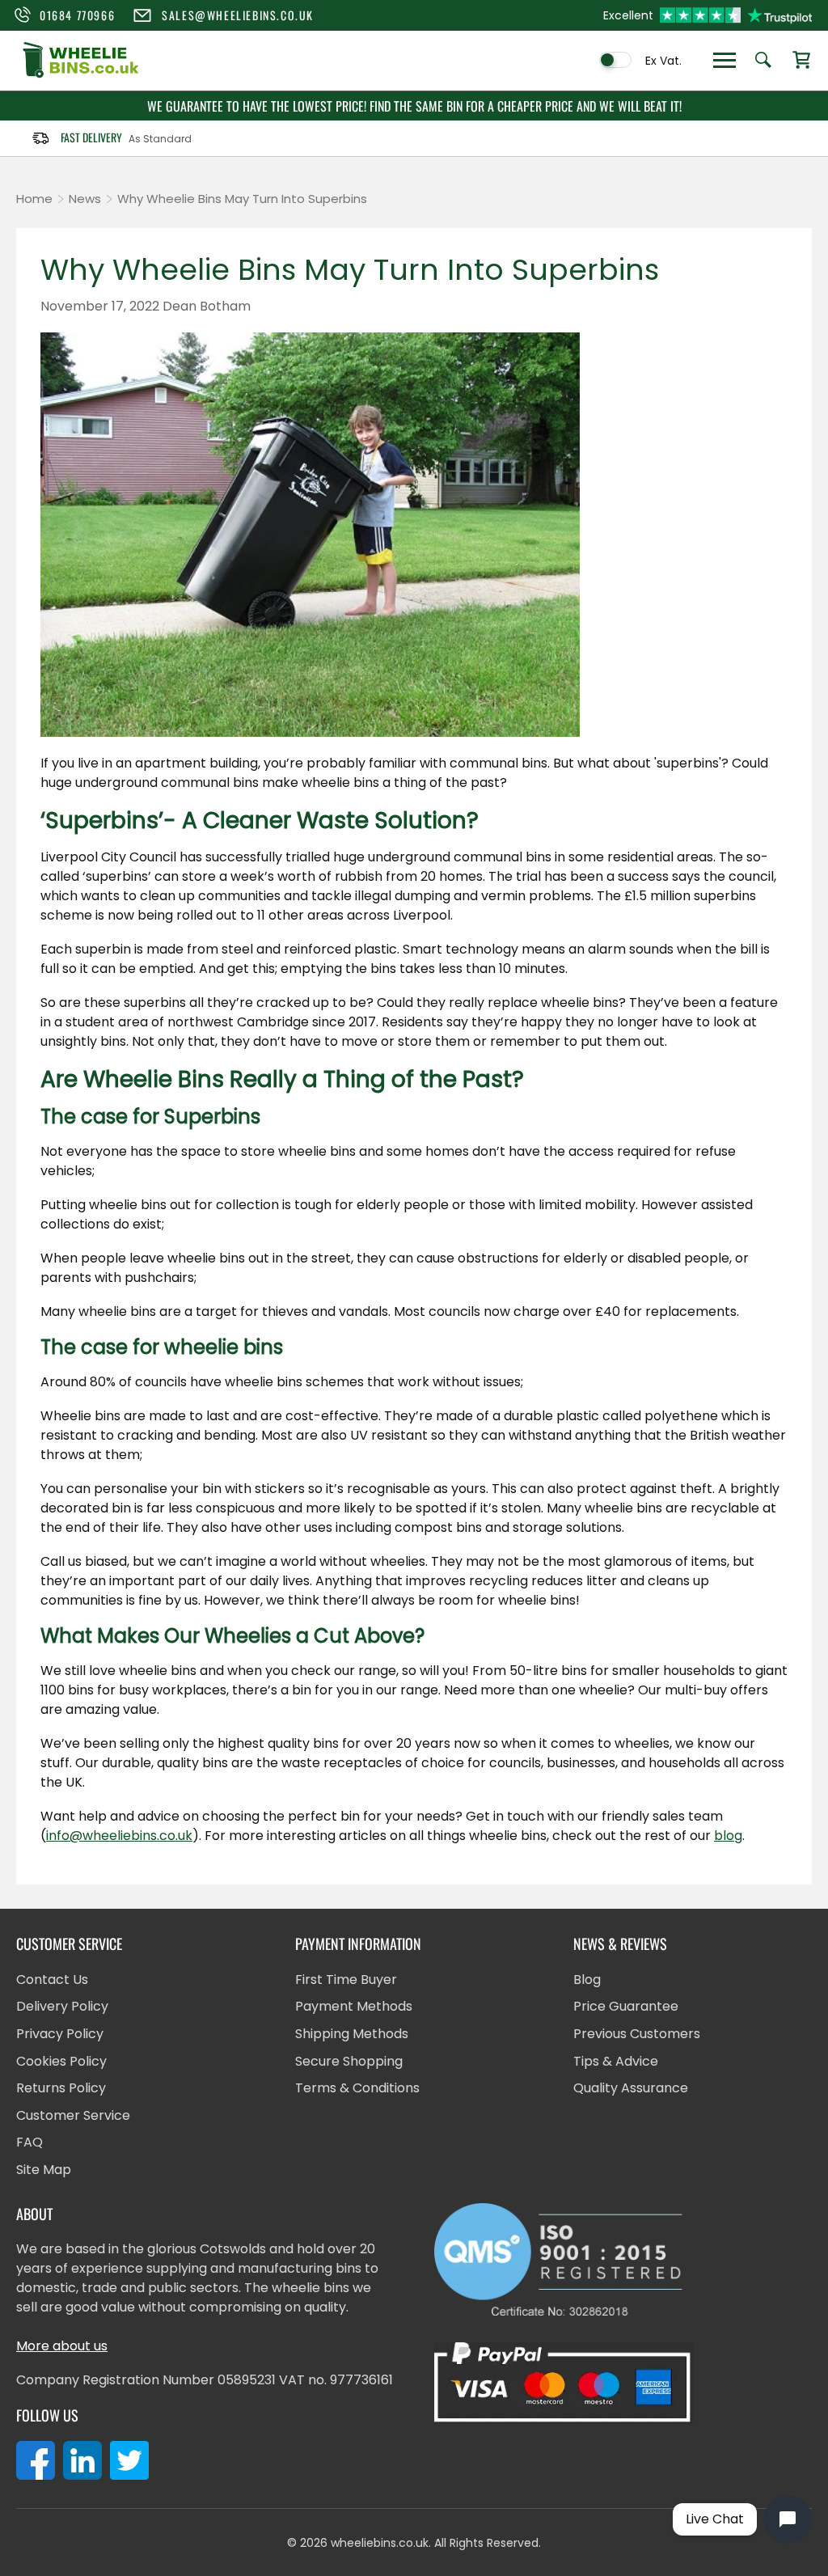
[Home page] (81, 76)
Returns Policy (61, 2088)
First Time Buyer (346, 1980)
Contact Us (52, 1980)
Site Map (44, 2170)
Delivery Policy (62, 2006)
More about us (62, 2346)
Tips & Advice (616, 2061)
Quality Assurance (631, 2088)
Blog (587, 1980)
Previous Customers (637, 2034)
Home (34, 199)
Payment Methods (354, 2006)
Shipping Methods (352, 2034)
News (85, 199)
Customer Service (73, 2115)
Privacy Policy (60, 2034)
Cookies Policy (61, 2061)
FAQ (30, 2142)
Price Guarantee (626, 2006)
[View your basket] (801, 61)
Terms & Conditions (357, 2088)
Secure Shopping (349, 2061)
